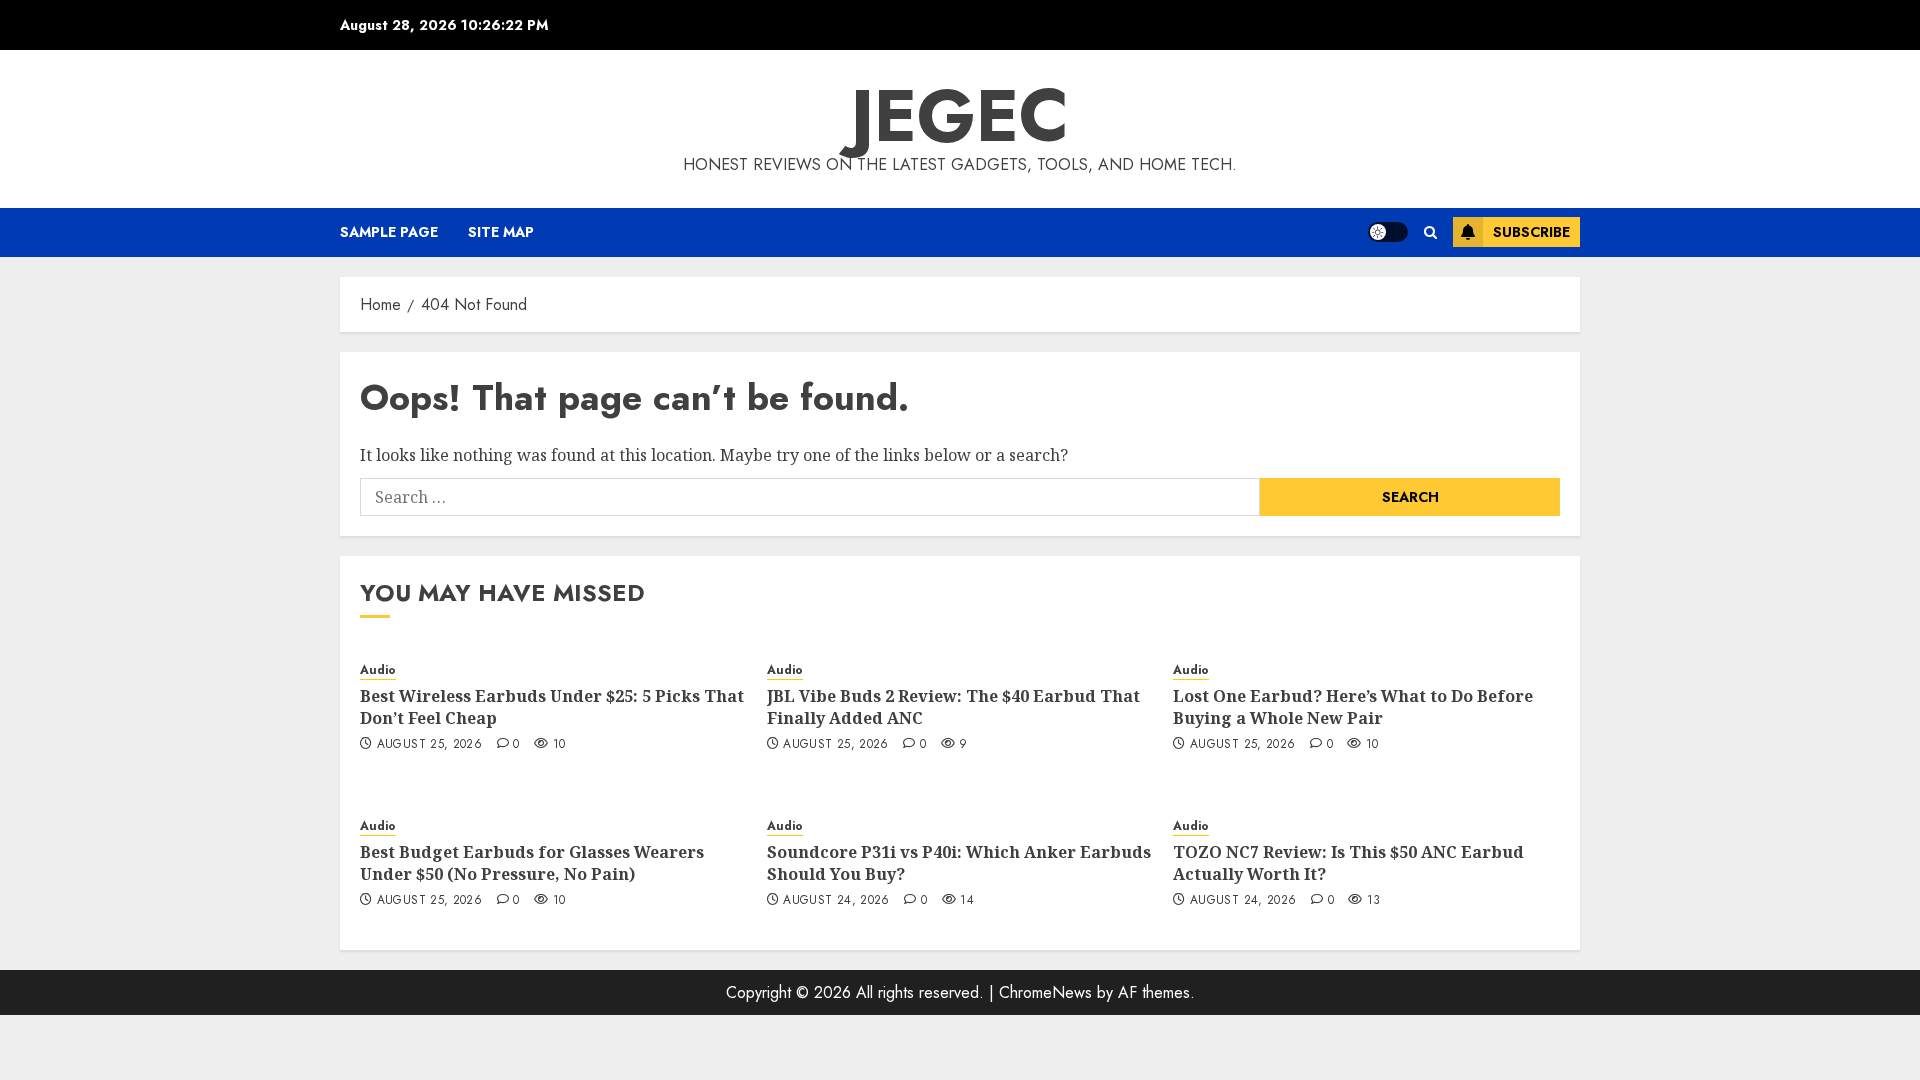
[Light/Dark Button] (1388, 232)
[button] (1430, 232)
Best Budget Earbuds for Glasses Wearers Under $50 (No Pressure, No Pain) (532, 863)
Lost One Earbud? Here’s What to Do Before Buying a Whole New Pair (1353, 707)
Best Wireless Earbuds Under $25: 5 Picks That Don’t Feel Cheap (552, 707)
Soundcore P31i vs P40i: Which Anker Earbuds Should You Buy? (959, 863)
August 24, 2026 (836, 901)
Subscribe (1531, 232)
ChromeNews (1045, 992)
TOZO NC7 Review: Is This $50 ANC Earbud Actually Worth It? (1348, 863)
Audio (378, 670)
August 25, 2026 (429, 745)
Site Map (501, 232)
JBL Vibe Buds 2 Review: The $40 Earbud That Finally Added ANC (953, 707)
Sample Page (389, 232)
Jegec (960, 116)
